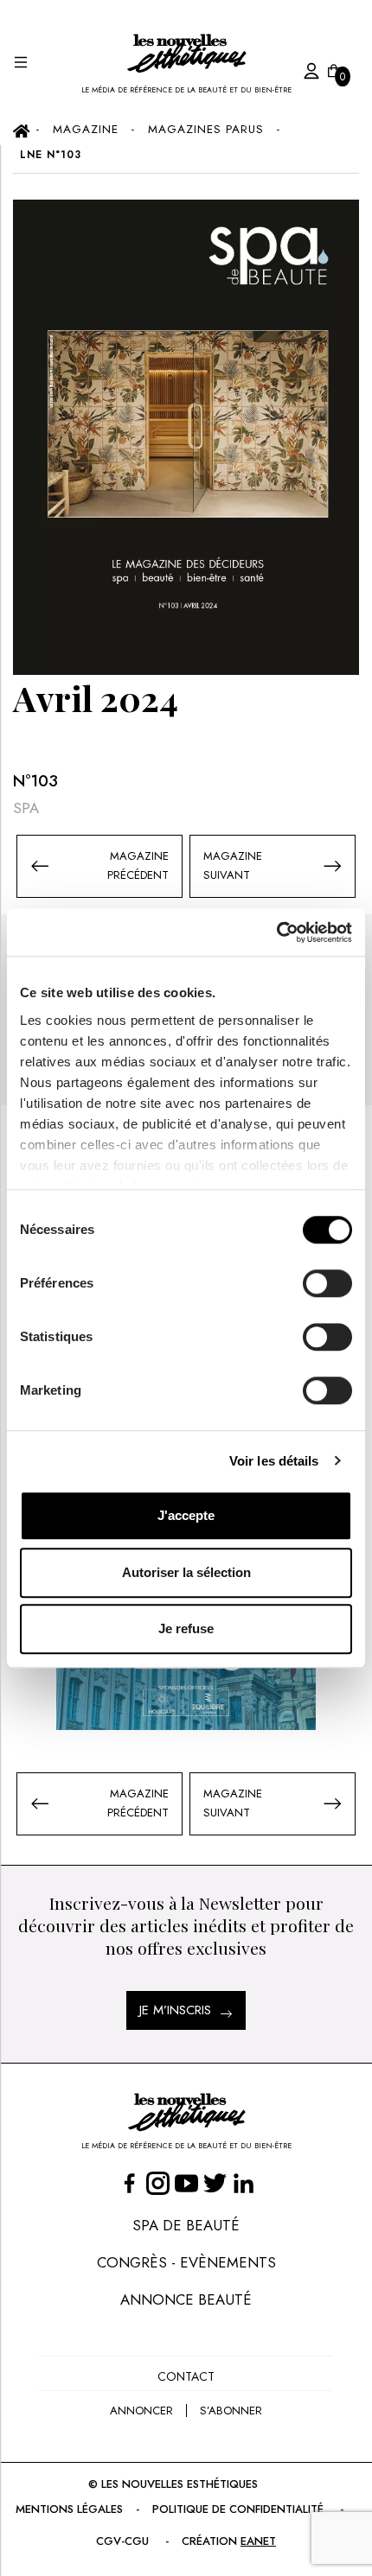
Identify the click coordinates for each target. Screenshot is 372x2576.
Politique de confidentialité (238, 2509)
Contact (186, 2376)
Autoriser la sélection (186, 1572)
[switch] (327, 1283)
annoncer (141, 2411)
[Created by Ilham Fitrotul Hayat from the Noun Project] (294, 68)
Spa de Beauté (186, 2225)
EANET (258, 2541)
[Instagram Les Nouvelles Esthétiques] (158, 2183)
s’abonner (231, 2411)
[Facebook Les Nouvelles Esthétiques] (129, 2183)
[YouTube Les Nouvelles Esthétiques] (186, 2183)
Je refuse (186, 1628)
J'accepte (186, 1515)
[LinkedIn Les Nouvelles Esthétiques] (244, 2183)
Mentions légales (69, 2509)
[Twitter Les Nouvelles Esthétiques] (215, 2183)
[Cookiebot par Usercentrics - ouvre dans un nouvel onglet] (276, 932)
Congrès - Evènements (186, 2262)
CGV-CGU (122, 2541)
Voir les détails (274, 1461)
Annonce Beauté (186, 2299)
